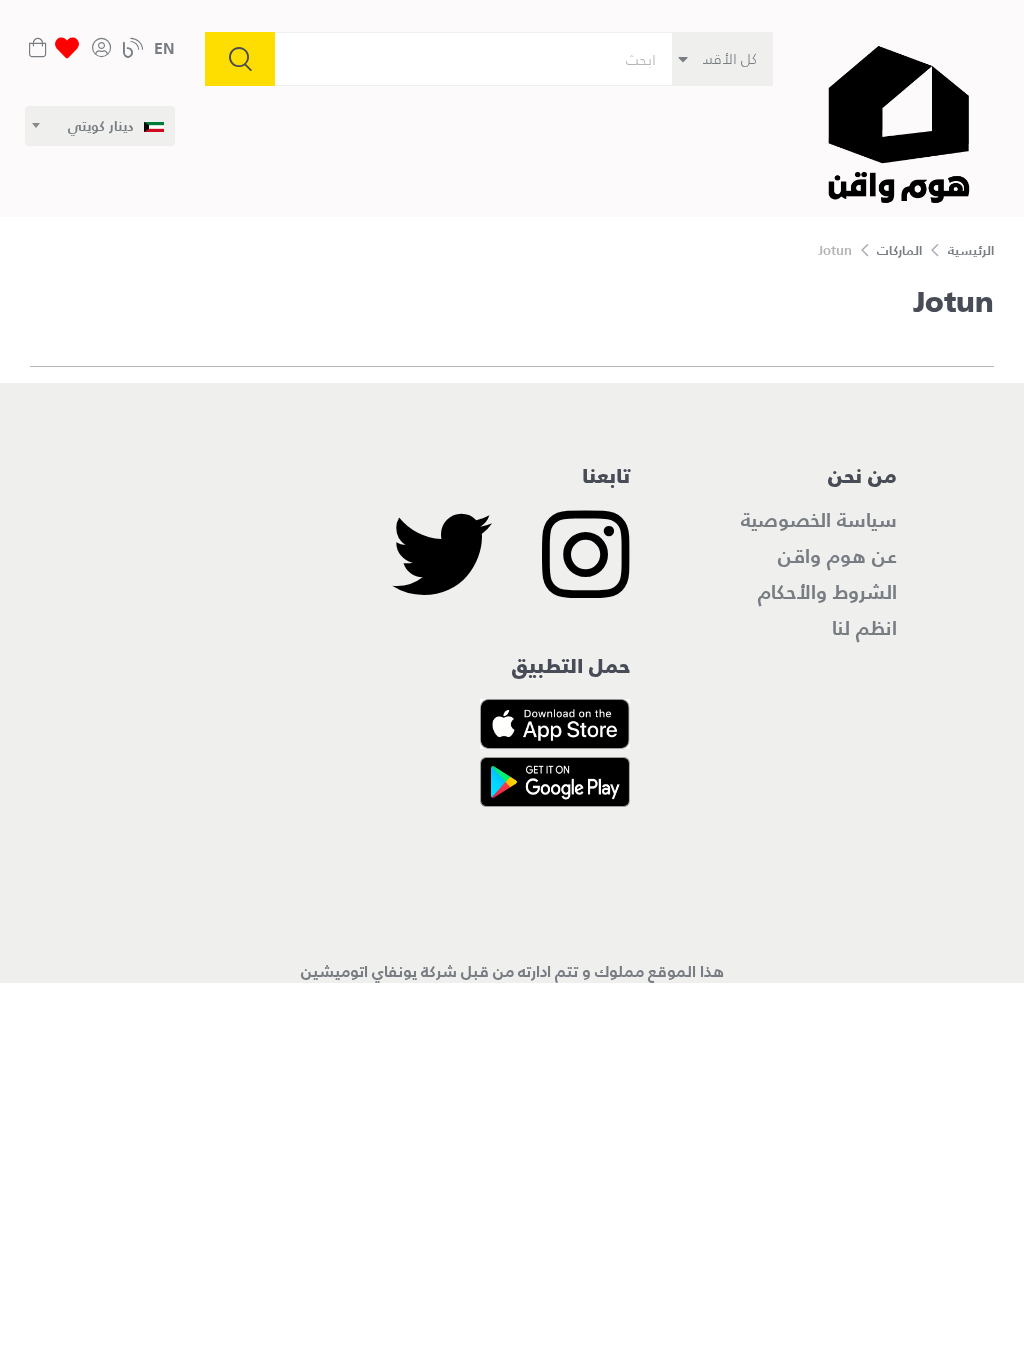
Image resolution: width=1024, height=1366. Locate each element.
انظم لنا (864, 628)
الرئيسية (971, 250)
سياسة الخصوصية (819, 520)
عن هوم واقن (837, 556)
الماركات (899, 250)
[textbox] (116, 126)
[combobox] (100, 126)
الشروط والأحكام (827, 592)
